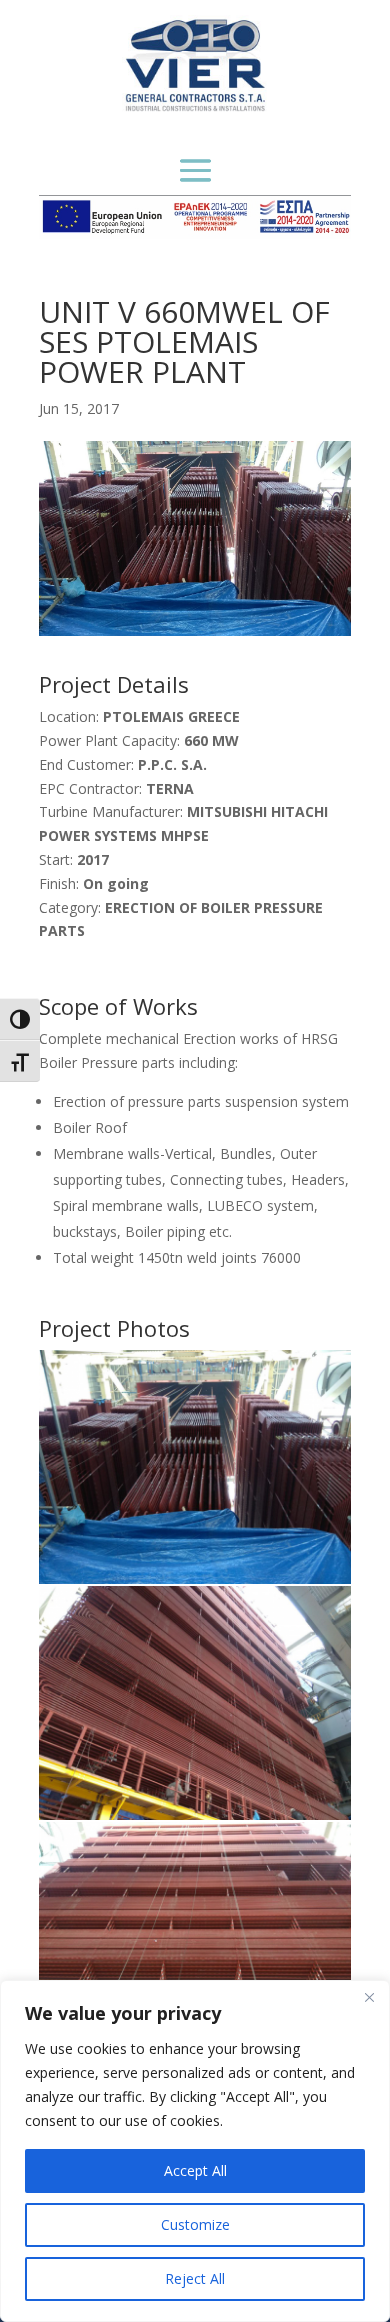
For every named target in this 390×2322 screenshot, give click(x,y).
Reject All (195, 2278)
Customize (195, 2224)
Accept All (195, 2170)
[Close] (369, 1997)
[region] (195, 2151)
